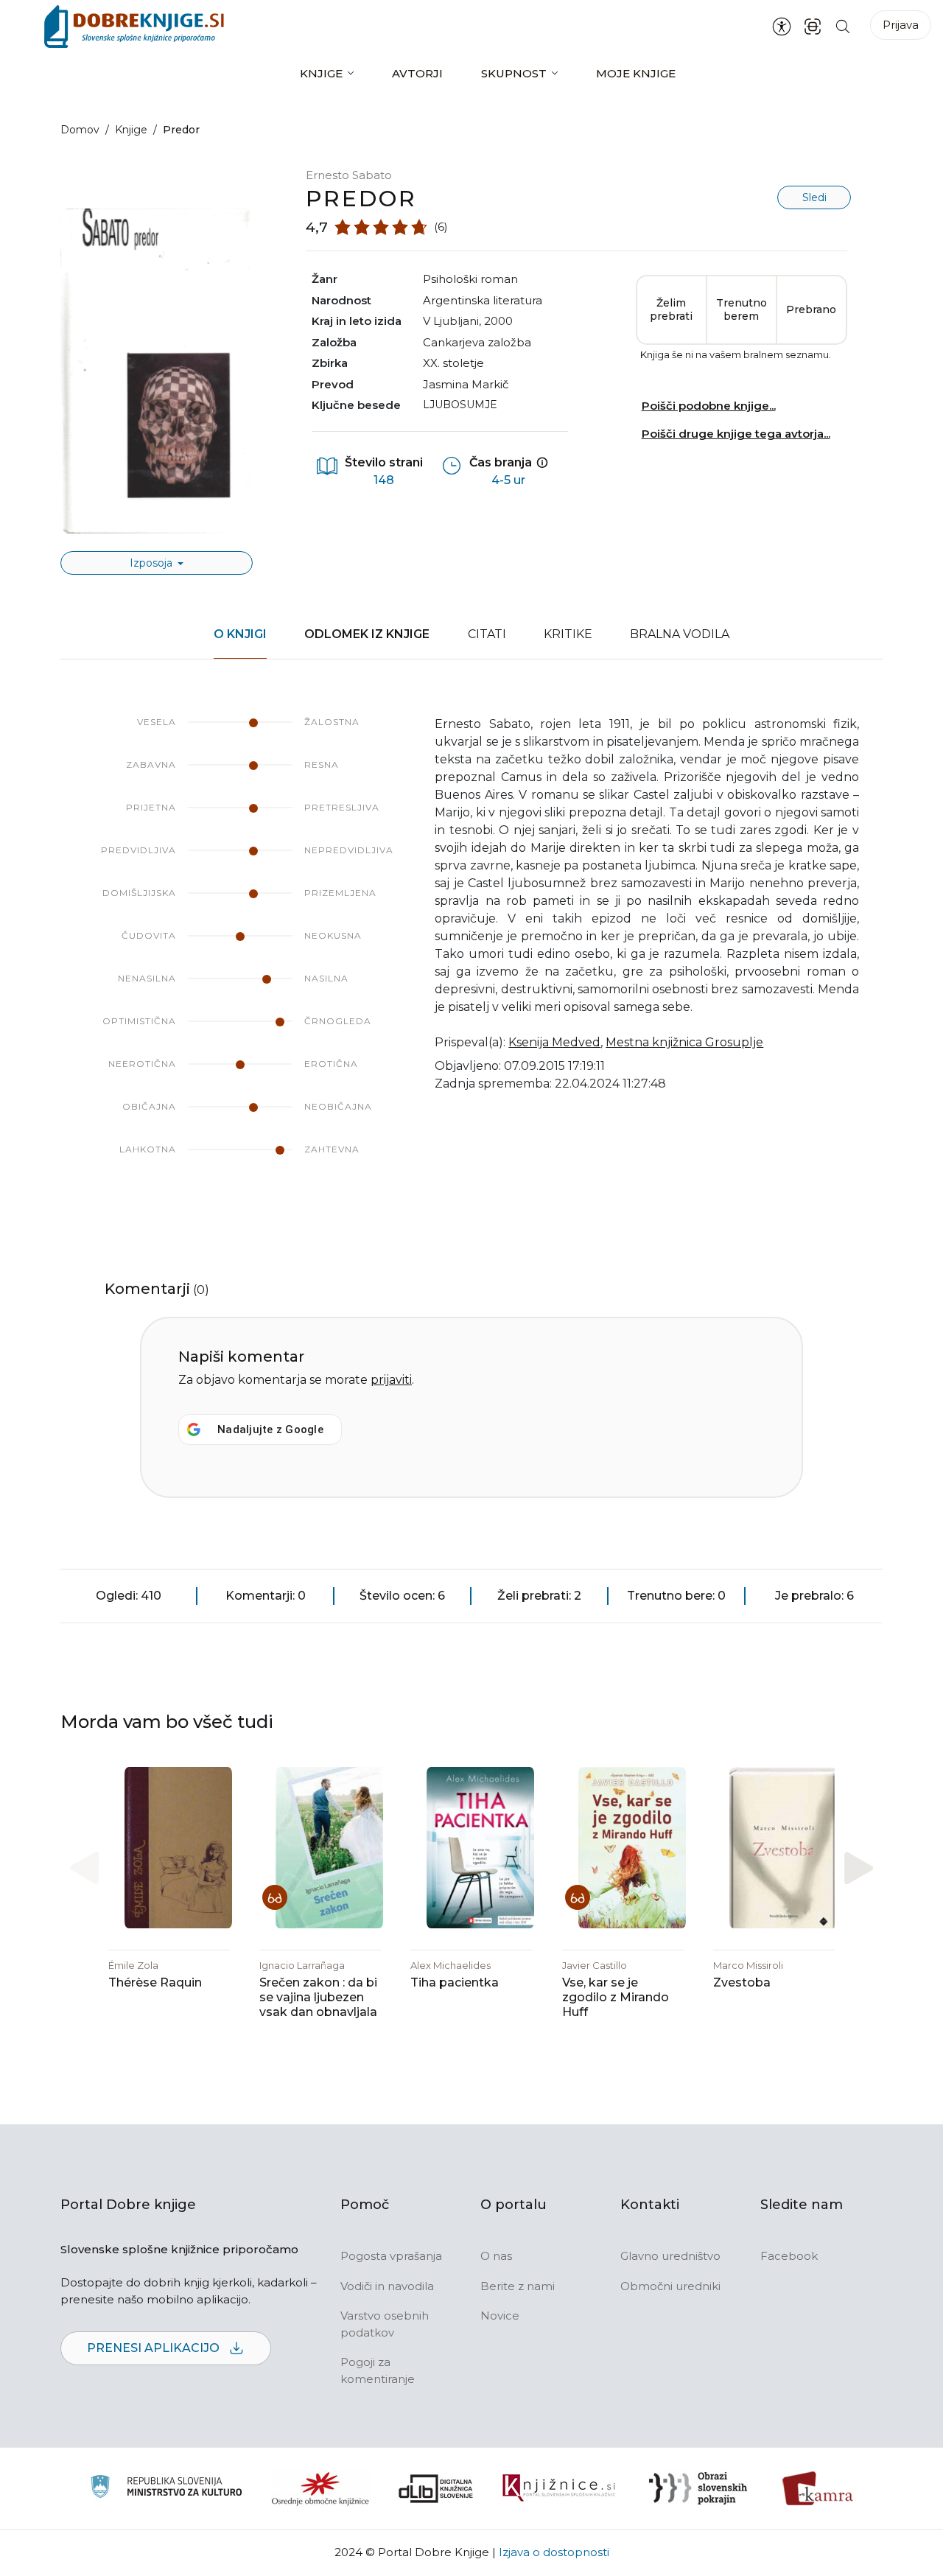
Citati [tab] (487, 634)
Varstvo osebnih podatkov (385, 2324)
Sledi (814, 197)
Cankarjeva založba (477, 342)
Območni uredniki (670, 2286)
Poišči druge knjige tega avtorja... (736, 434)
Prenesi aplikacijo (155, 2348)
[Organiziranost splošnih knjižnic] (320, 2488)
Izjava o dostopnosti (554, 2552)
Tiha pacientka (455, 1982)
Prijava (901, 25)
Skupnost (514, 73)
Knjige (321, 73)
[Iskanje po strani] (843, 26)
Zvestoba (742, 1982)
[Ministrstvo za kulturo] (166, 2489)
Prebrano (811, 309)
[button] (859, 1868)
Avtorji (417, 73)
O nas (496, 2256)
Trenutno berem (742, 309)
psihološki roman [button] (470, 279)
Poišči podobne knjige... (709, 406)
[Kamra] (818, 2488)
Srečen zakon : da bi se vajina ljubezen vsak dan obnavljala (318, 1997)
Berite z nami (518, 2286)
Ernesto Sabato (349, 175)
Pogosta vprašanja (391, 2256)
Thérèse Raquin (155, 1982)
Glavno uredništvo (670, 2256)
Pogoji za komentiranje (378, 2370)
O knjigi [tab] (240, 634)
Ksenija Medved (554, 1042)
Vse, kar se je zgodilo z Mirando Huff (616, 1997)
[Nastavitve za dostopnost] (782, 27)
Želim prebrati (671, 309)
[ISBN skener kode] (813, 26)
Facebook (789, 2256)
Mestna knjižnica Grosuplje (684, 1042)
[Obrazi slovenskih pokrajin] (698, 2488)
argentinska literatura (483, 300)
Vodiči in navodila (387, 2286)
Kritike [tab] (568, 634)
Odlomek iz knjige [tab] (367, 634)
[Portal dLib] (436, 2488)
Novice (500, 2316)
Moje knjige (636, 73)
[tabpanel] (471, 951)
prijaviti (391, 1380)
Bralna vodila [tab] (680, 634)
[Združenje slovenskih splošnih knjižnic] (559, 2488)
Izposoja (153, 563)
